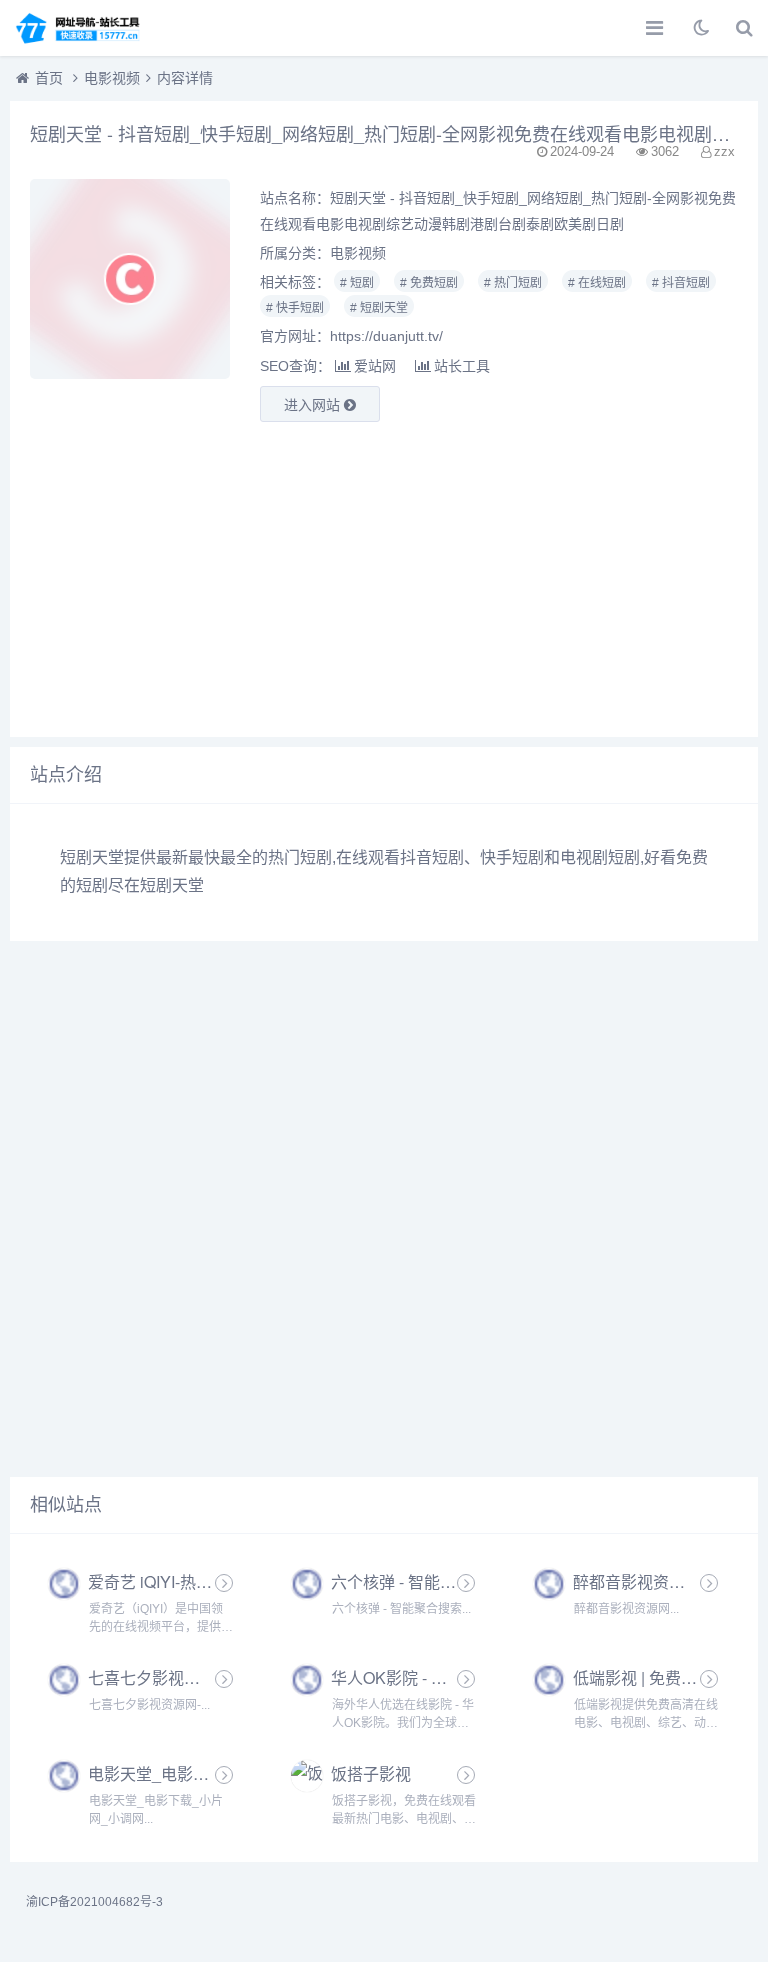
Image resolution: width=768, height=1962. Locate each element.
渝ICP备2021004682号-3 (94, 1902)
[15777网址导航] (85, 28)
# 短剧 (357, 283)
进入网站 (314, 405)
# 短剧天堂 (379, 308)
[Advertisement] (384, 577)
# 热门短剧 (513, 283)
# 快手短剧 (295, 308)
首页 (49, 78)
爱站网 (375, 366)
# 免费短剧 (429, 283)
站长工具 (462, 366)
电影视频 (112, 78)
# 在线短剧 (597, 283)
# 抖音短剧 (681, 283)
